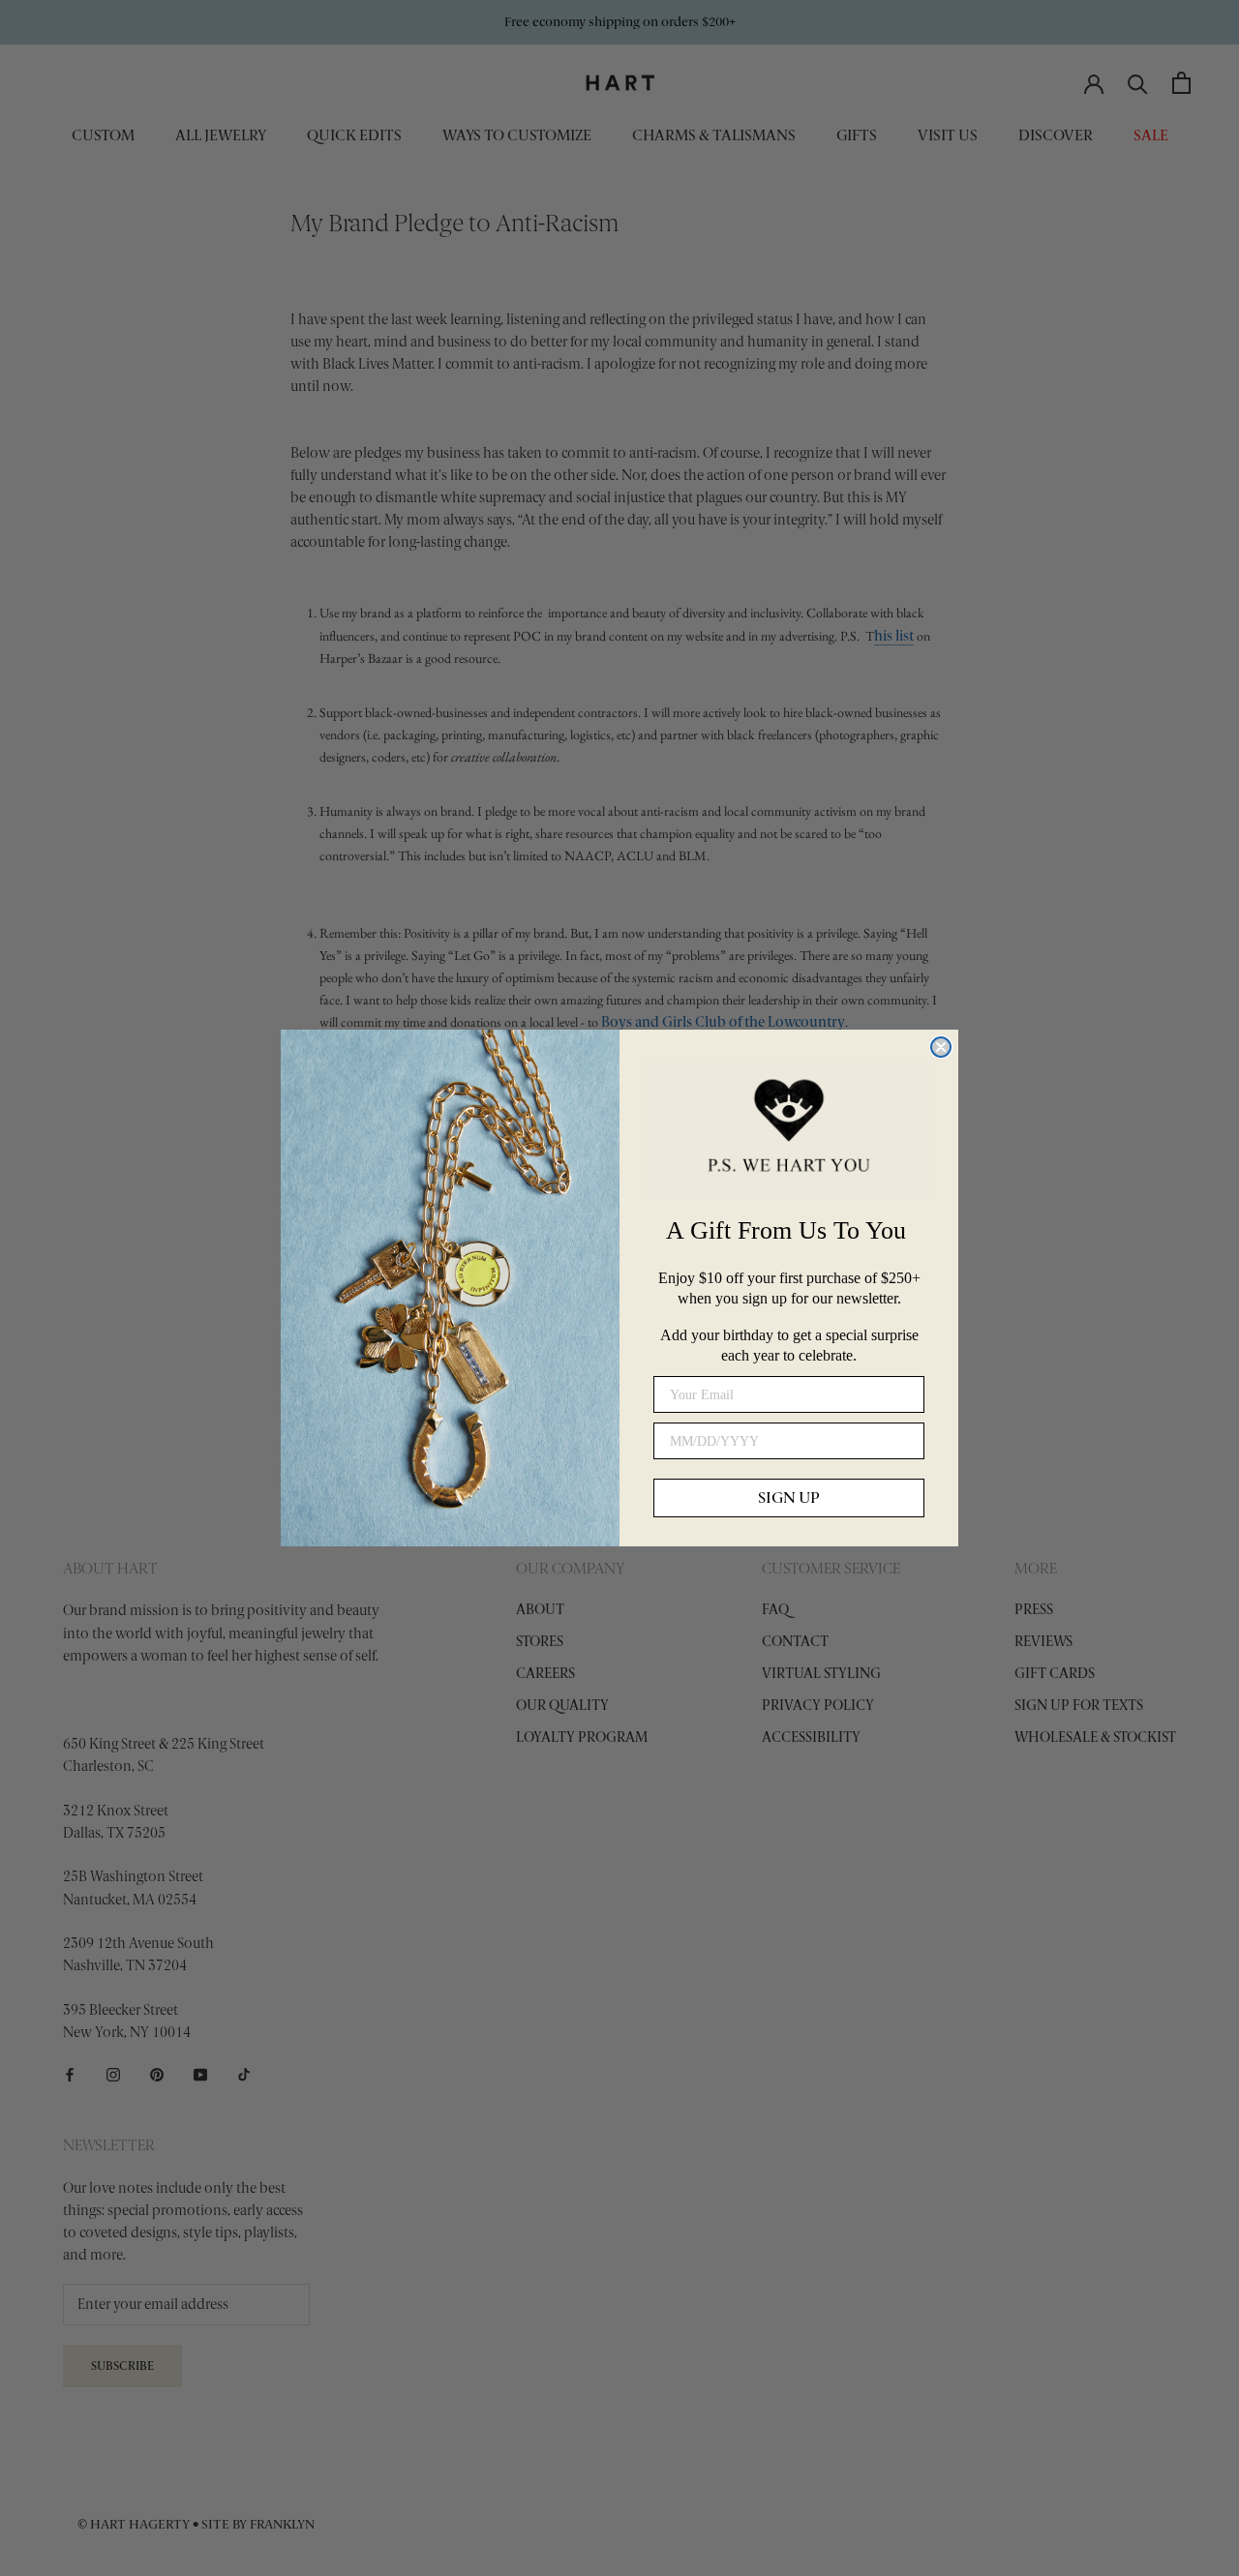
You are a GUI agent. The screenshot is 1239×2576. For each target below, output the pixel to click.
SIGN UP (789, 1498)
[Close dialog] (941, 1047)
